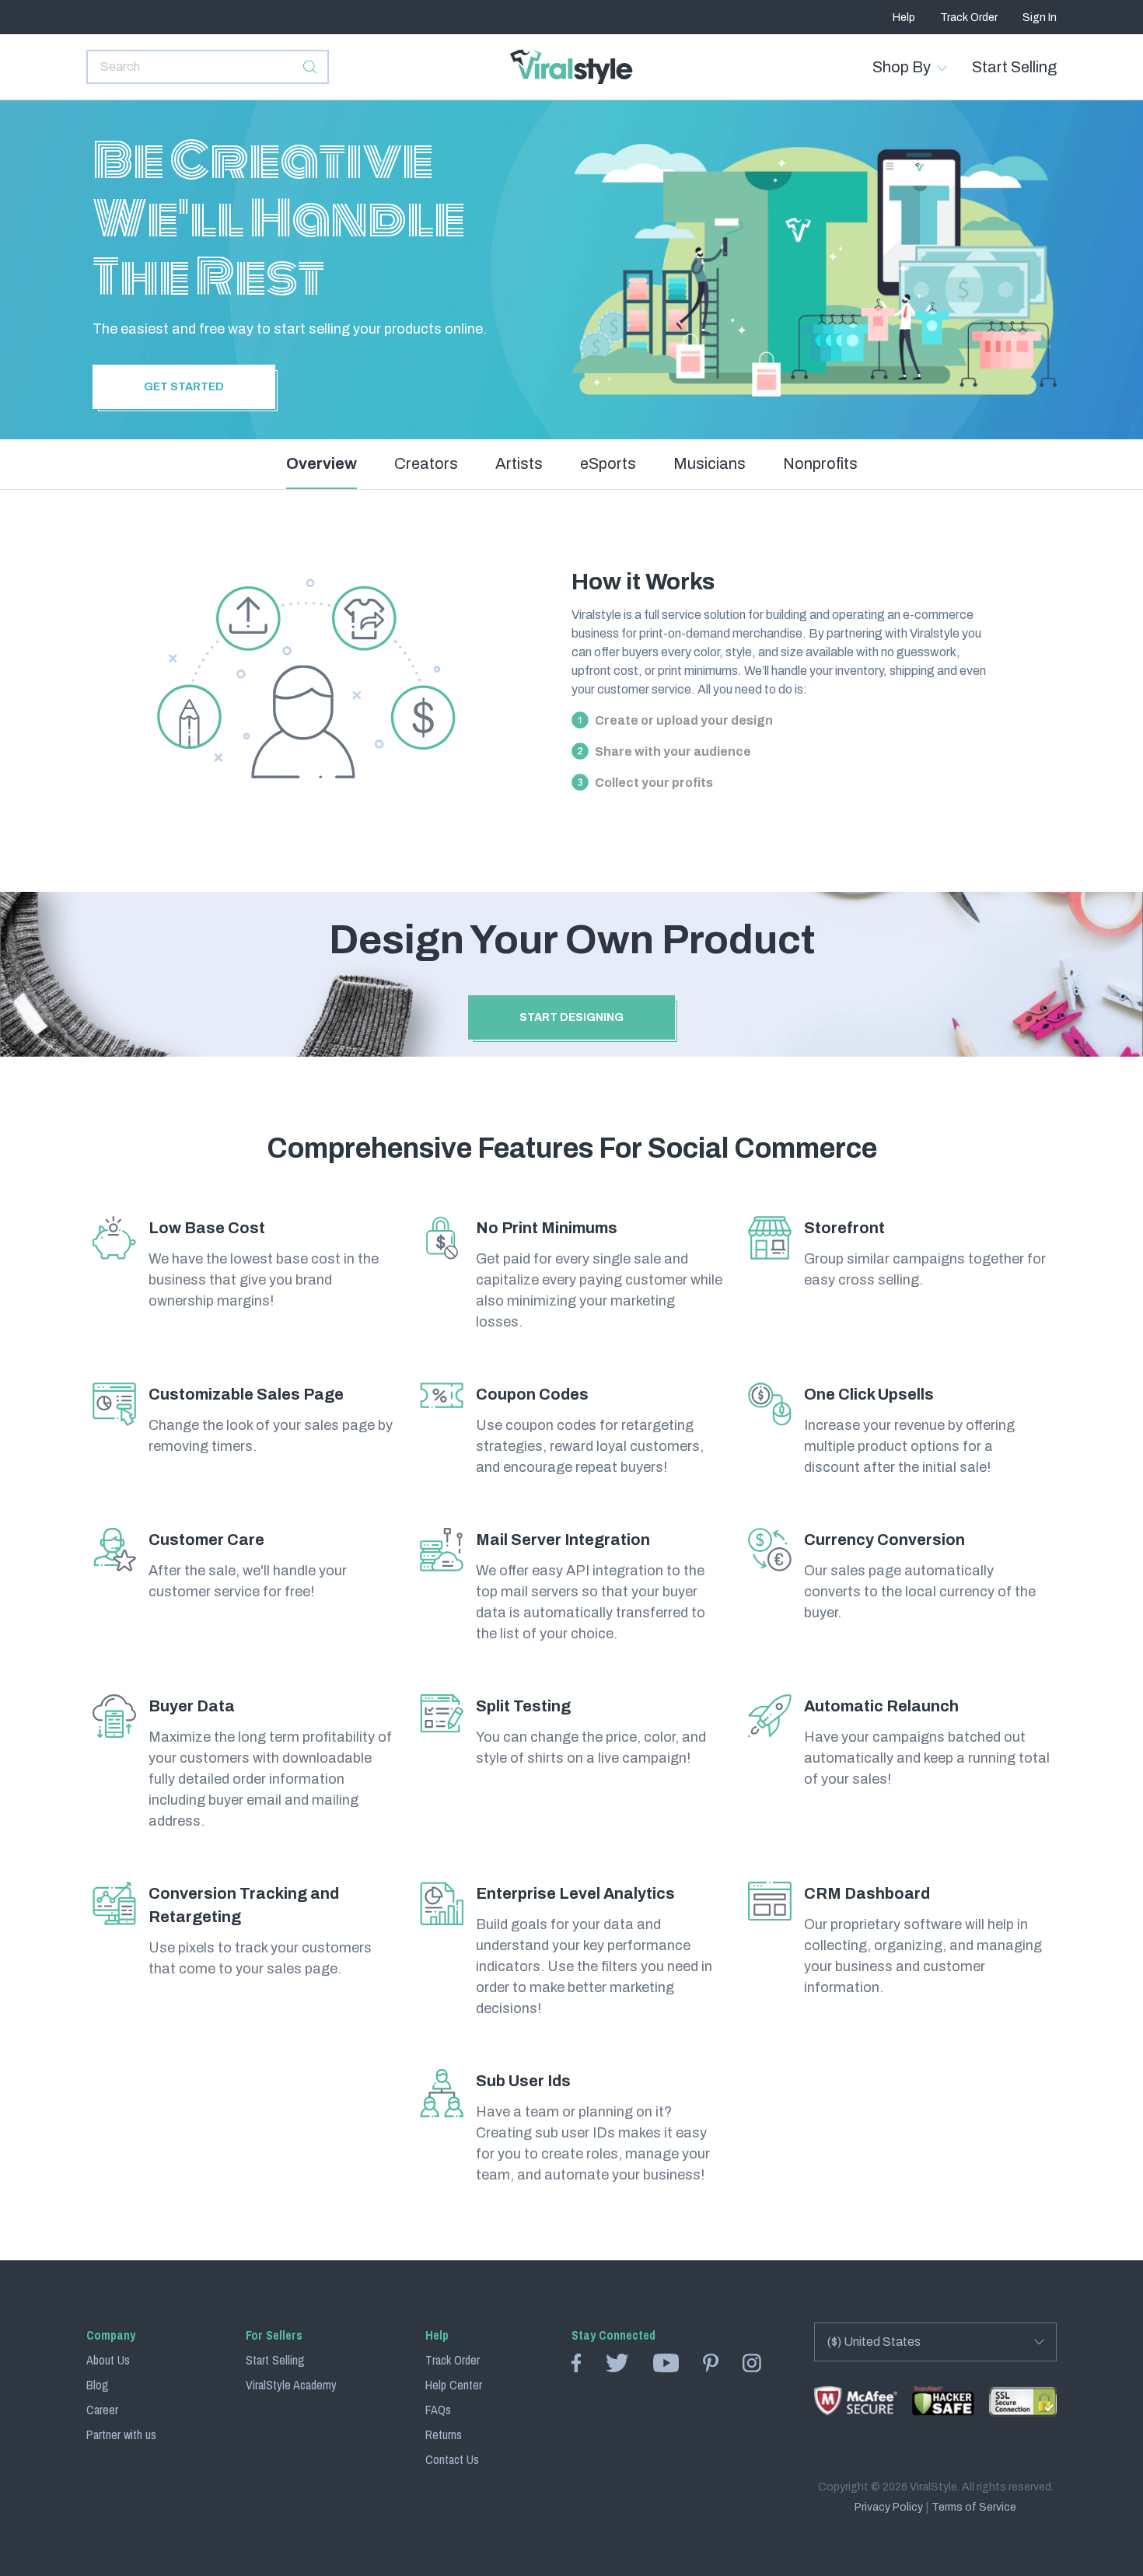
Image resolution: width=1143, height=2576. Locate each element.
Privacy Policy (889, 2508)
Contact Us (452, 2459)
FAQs (438, 2410)
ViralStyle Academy (291, 2385)
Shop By (902, 67)
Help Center (454, 2385)
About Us (108, 2360)
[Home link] (571, 67)
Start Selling (1014, 67)
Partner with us (121, 2434)
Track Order (969, 17)
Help (904, 17)
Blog (98, 2385)
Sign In (1040, 17)
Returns (444, 2434)
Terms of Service (974, 2508)
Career (102, 2410)
